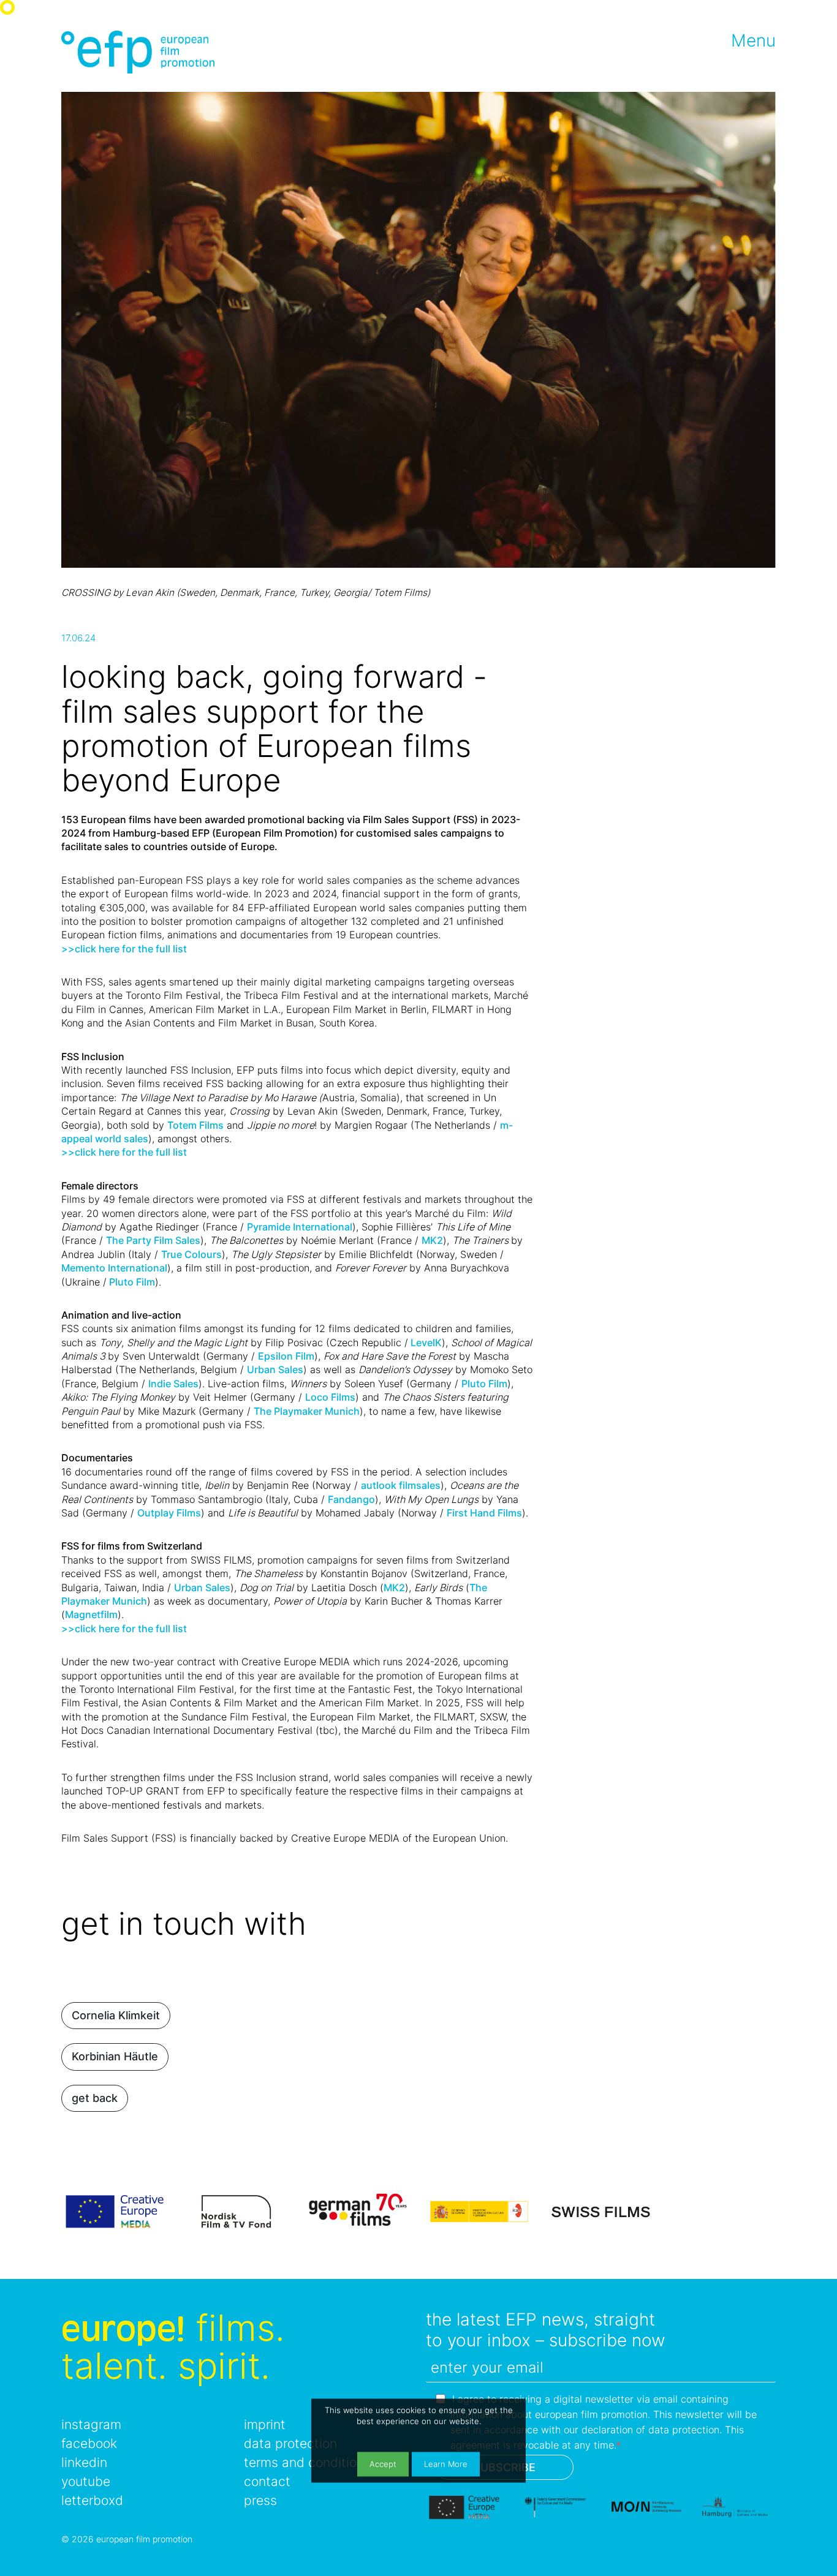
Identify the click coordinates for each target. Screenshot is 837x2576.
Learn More (446, 2464)
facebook (89, 2443)
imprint (265, 2424)
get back (95, 2098)
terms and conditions (307, 2462)
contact (267, 2481)
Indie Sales (173, 1384)
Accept (383, 2464)
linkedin (84, 2462)
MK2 (432, 1240)
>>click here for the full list (124, 1629)
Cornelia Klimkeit (116, 2015)
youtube (86, 2481)
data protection (290, 2443)
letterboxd (92, 2500)
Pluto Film (131, 1282)
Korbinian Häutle (115, 2056)
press (260, 2500)
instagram (91, 2424)
